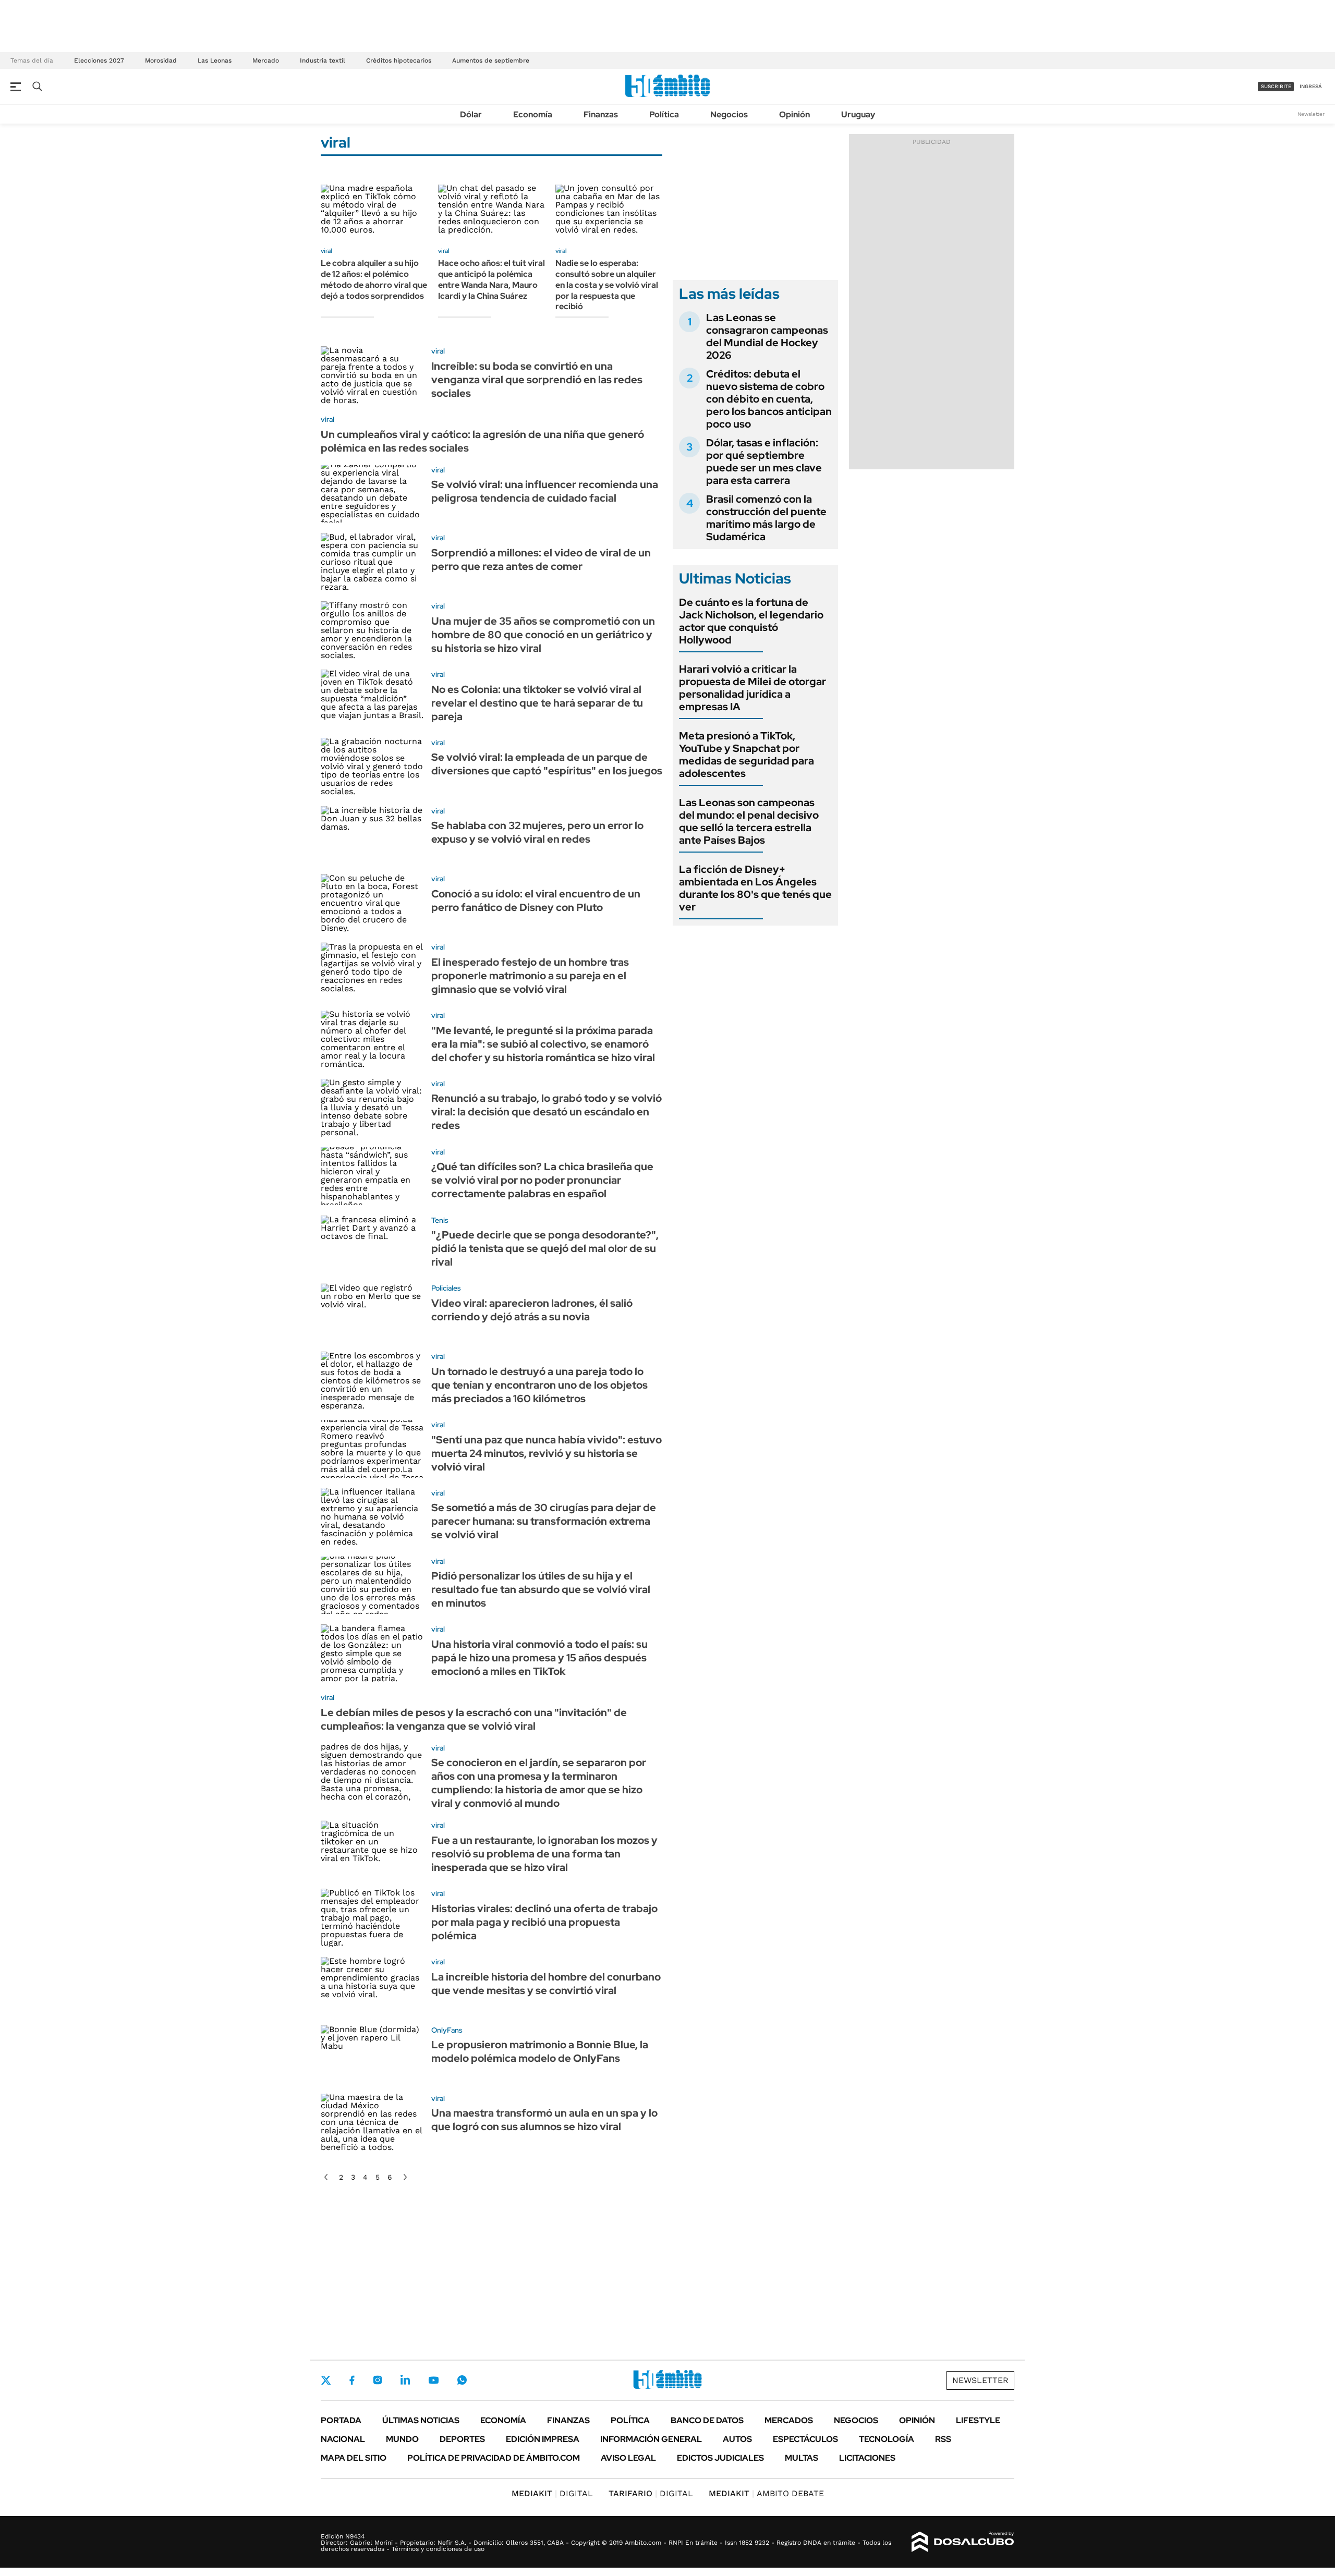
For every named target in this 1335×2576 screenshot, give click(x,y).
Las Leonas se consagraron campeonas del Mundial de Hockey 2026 (767, 336)
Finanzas (601, 114)
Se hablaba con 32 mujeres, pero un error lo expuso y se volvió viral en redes (537, 832)
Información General (651, 2439)
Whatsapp (462, 2380)
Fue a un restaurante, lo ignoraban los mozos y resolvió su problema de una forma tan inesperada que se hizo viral (544, 1854)
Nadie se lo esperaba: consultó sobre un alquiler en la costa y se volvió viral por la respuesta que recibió (607, 285)
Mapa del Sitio (354, 2458)
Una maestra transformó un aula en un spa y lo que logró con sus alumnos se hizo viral (544, 2120)
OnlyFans (447, 2030)
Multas (802, 2458)
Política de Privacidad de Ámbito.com (494, 2458)
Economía (533, 114)
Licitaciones (867, 2458)
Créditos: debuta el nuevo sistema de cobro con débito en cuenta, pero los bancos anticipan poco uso (769, 399)
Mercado (266, 60)
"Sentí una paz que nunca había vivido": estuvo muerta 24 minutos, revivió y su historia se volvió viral (547, 1453)
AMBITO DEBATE (766, 2493)
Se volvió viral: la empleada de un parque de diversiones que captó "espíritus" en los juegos (547, 764)
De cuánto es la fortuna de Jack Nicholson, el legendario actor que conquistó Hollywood (751, 621)
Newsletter (1311, 114)
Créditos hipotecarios (399, 60)
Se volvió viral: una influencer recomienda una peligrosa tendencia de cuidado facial (545, 491)
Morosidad (161, 60)
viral (326, 251)
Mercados (789, 2420)
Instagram (378, 2380)
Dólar (471, 114)
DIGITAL (552, 2493)
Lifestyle (978, 2420)
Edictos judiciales (720, 2458)
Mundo (402, 2439)
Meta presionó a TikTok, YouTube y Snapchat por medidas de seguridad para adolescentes (747, 755)
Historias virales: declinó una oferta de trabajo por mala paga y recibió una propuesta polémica (544, 1922)
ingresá (1311, 86)
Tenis (440, 1220)
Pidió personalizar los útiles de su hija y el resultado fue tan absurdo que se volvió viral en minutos (541, 1589)
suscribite (1276, 86)
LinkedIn (405, 2380)
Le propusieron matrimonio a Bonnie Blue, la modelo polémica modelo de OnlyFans (540, 2051)
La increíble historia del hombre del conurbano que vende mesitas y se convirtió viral (546, 1984)
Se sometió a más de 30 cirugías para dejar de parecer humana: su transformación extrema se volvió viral (544, 1521)
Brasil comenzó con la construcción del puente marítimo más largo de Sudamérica (766, 518)
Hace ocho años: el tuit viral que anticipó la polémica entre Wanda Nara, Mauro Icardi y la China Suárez (491, 279)
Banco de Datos (707, 2420)
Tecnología (887, 2439)
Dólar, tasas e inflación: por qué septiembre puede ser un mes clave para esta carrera (764, 461)
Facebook (352, 2380)
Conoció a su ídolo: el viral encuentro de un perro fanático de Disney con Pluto (536, 901)
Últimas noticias (421, 2420)
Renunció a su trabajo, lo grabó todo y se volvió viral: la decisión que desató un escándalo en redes (547, 1112)
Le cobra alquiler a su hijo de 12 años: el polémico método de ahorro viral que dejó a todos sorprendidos (374, 279)
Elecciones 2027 (99, 60)
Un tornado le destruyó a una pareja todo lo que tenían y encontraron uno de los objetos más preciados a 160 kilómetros (539, 1385)
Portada (341, 2420)
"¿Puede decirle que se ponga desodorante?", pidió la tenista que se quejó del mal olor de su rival (545, 1248)
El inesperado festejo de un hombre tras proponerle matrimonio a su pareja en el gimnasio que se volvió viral (530, 976)
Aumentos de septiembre (491, 60)
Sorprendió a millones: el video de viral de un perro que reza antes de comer (541, 560)
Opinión (794, 114)
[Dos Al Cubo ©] (963, 2542)
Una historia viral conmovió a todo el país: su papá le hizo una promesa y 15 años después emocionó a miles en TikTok (539, 1658)
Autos (737, 2439)
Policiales (446, 1288)
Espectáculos (805, 2439)
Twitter (326, 2380)
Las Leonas (215, 60)
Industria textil (323, 60)
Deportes (462, 2439)
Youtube (433, 2380)
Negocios (729, 114)
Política (664, 114)
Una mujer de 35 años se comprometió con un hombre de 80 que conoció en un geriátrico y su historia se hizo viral (543, 635)
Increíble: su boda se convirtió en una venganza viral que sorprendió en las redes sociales (537, 380)
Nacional (343, 2439)
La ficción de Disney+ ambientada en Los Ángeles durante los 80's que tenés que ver (755, 888)
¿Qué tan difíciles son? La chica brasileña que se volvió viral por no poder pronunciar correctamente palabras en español (542, 1180)
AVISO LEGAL (628, 2458)
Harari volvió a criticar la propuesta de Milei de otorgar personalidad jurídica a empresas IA (753, 688)
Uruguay (858, 114)
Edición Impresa (543, 2439)
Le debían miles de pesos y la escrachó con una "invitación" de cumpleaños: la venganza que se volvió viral (474, 1719)
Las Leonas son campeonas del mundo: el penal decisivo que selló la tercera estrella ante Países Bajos (749, 821)
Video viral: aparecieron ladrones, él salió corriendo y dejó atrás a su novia (532, 1310)
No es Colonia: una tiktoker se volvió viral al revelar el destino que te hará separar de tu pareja (537, 703)
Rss (943, 2439)
